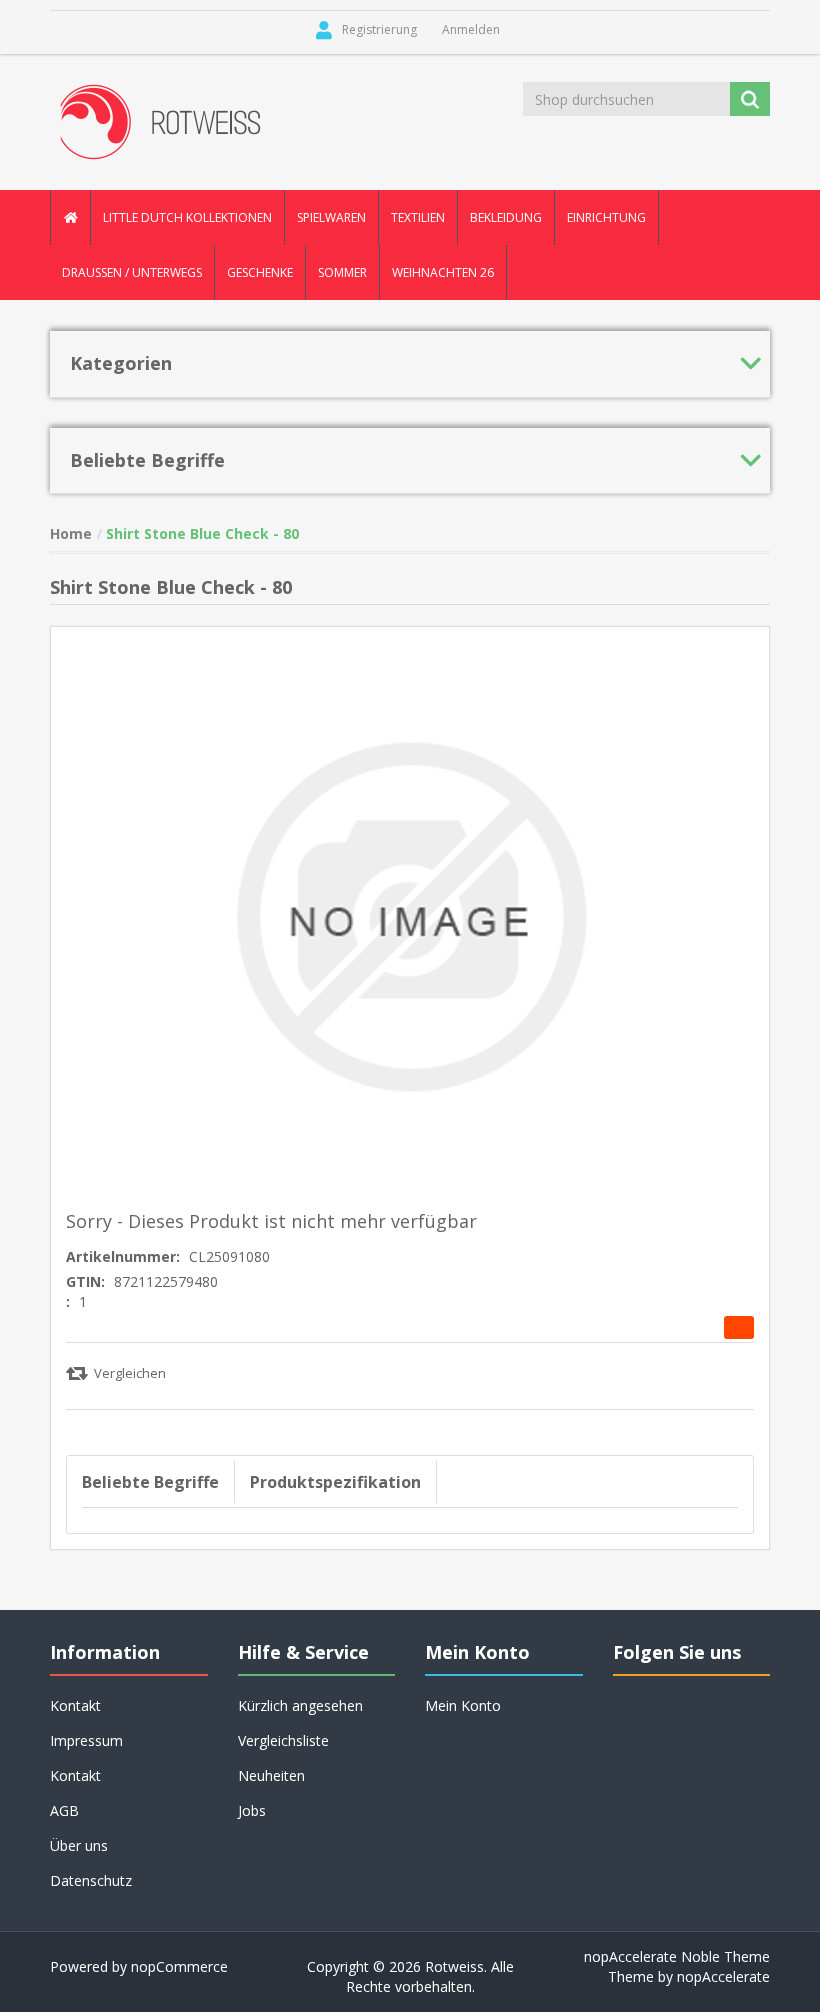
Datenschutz (91, 1880)
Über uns (79, 1845)
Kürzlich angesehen (300, 1705)
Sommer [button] (342, 272)
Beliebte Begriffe (150, 1482)
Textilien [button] (418, 217)
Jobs (252, 1810)
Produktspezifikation (335, 1482)
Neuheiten (271, 1775)
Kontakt (75, 1775)
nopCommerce (179, 1966)
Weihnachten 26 (443, 272)
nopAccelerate (723, 1976)
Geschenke (260, 272)
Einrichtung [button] (606, 217)
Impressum (86, 1740)
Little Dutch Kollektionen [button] (187, 217)
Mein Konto (463, 1705)
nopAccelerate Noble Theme (677, 1956)
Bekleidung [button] (506, 217)
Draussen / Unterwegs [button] (132, 272)
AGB (64, 1810)
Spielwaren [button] (331, 217)
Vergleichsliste (283, 1740)
